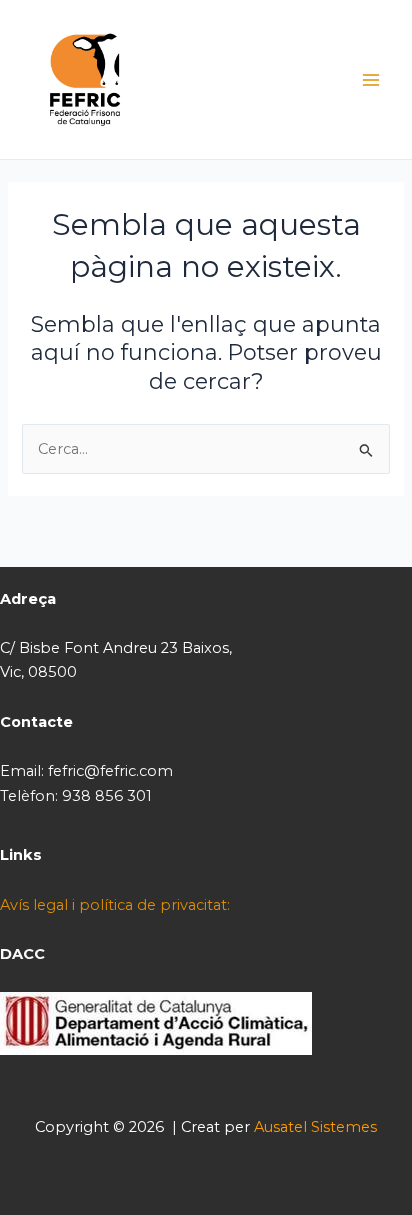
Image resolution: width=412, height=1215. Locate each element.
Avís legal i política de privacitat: (115, 905)
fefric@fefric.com (110, 771)
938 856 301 (107, 796)
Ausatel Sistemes (315, 1127)
